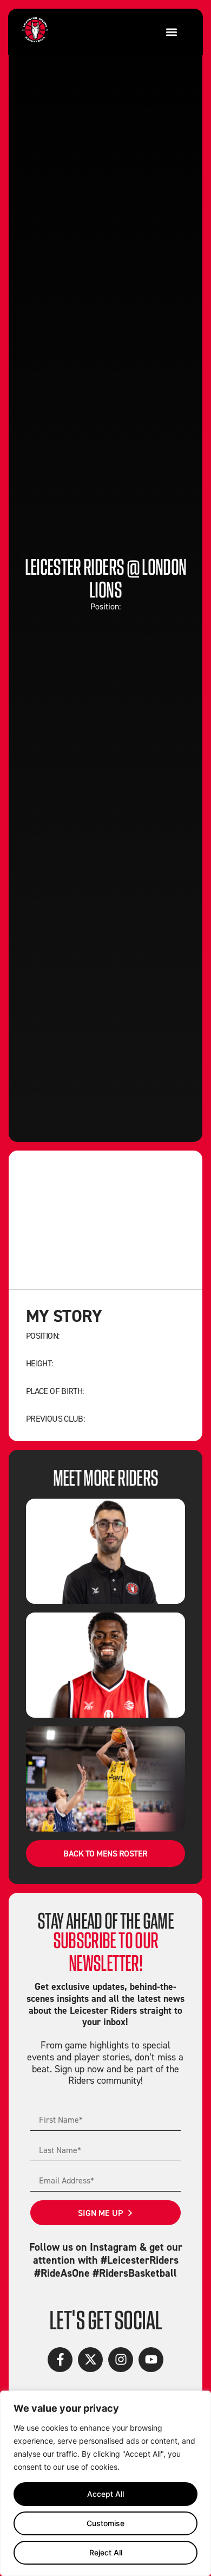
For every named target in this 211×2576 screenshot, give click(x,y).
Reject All (106, 2552)
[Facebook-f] (60, 2360)
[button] (171, 32)
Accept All (105, 2494)
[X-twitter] (90, 2360)
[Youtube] (151, 2360)
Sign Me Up (100, 2213)
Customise (105, 2523)
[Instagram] (121, 2360)
